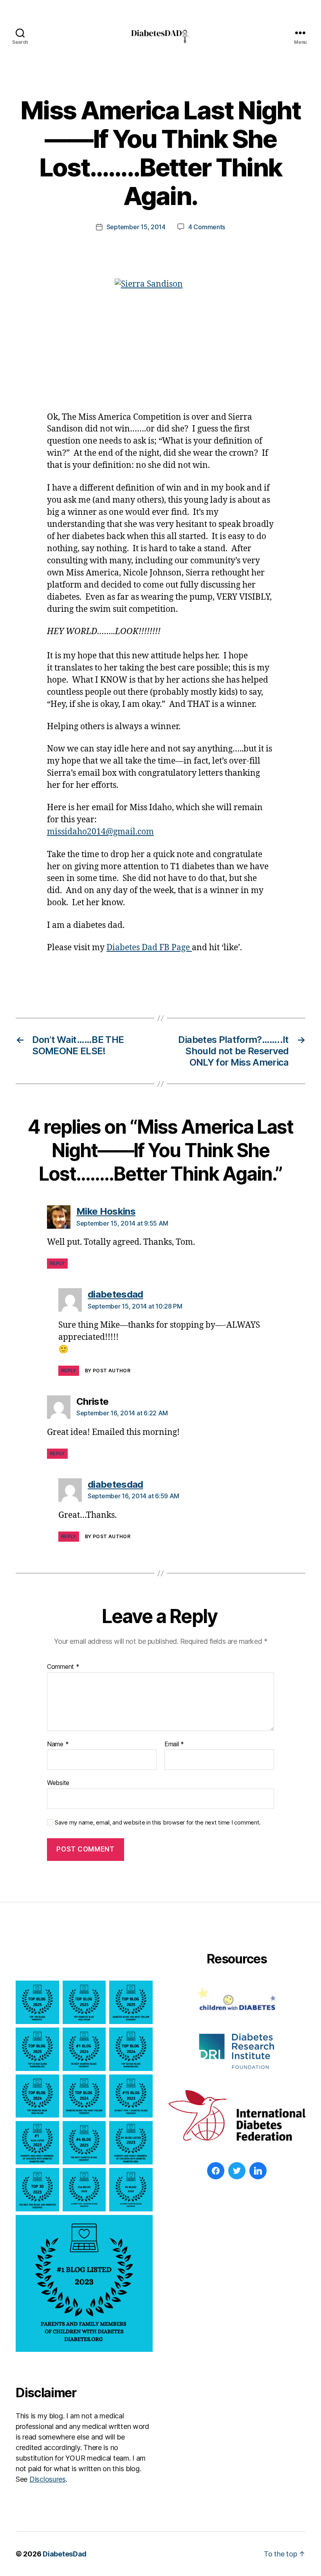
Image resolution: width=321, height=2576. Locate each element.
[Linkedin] (258, 2171)
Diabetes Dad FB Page (149, 948)
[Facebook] (216, 2171)
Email (174, 1744)
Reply (57, 1263)
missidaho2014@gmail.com (100, 832)
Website (58, 1783)
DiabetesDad (65, 2554)
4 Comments (207, 227)
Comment (63, 1667)
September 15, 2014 (136, 227)
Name (58, 1744)
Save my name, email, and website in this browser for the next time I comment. (158, 1823)
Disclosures (48, 2479)
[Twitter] (237, 2171)
